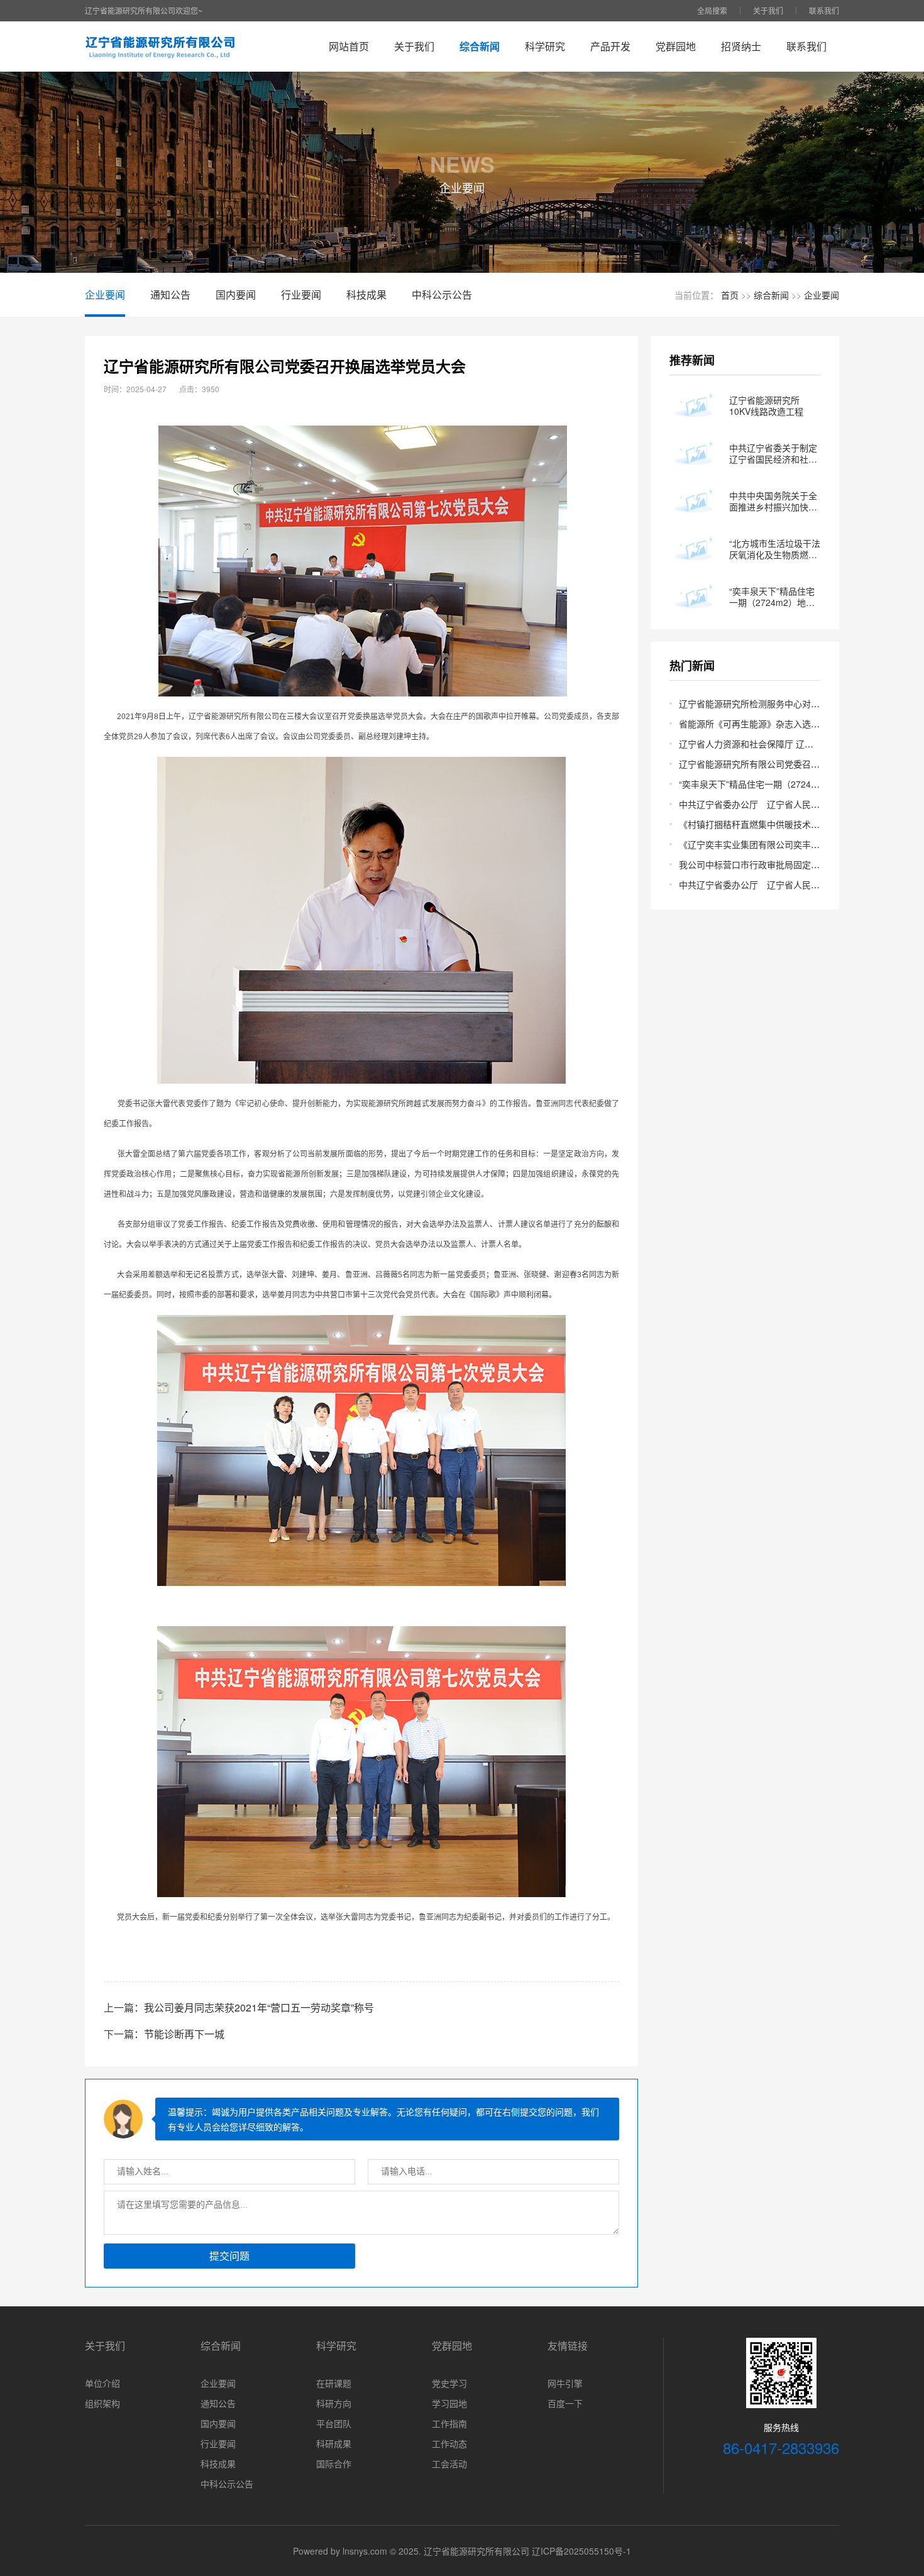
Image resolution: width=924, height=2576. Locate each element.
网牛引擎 (565, 2383)
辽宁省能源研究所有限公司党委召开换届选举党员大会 (784, 764)
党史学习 (449, 2383)
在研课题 (334, 2383)
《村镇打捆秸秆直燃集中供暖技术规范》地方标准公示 (784, 824)
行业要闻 (301, 294)
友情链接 (568, 2346)
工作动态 (449, 2443)
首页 (730, 295)
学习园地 (449, 2403)
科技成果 (366, 294)
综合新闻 (480, 46)
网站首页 (349, 46)
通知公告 (170, 294)
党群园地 (676, 46)
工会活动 (449, 2463)
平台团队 (334, 2423)
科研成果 (334, 2443)
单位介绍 (102, 2383)
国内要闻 (236, 294)
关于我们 (768, 10)
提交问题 (229, 2256)
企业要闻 (105, 294)
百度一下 (565, 2403)
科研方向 (334, 2403)
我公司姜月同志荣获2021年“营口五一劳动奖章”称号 (259, 2007)
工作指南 (449, 2423)
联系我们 (824, 10)
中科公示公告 (442, 294)
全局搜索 (712, 10)
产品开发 (610, 46)
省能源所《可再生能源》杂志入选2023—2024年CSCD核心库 (799, 724)
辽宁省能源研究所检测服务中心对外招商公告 (767, 703)
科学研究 (545, 46)
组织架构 (102, 2403)
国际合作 (334, 2463)
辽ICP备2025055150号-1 (581, 2551)
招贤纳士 (741, 46)
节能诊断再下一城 (184, 2034)
